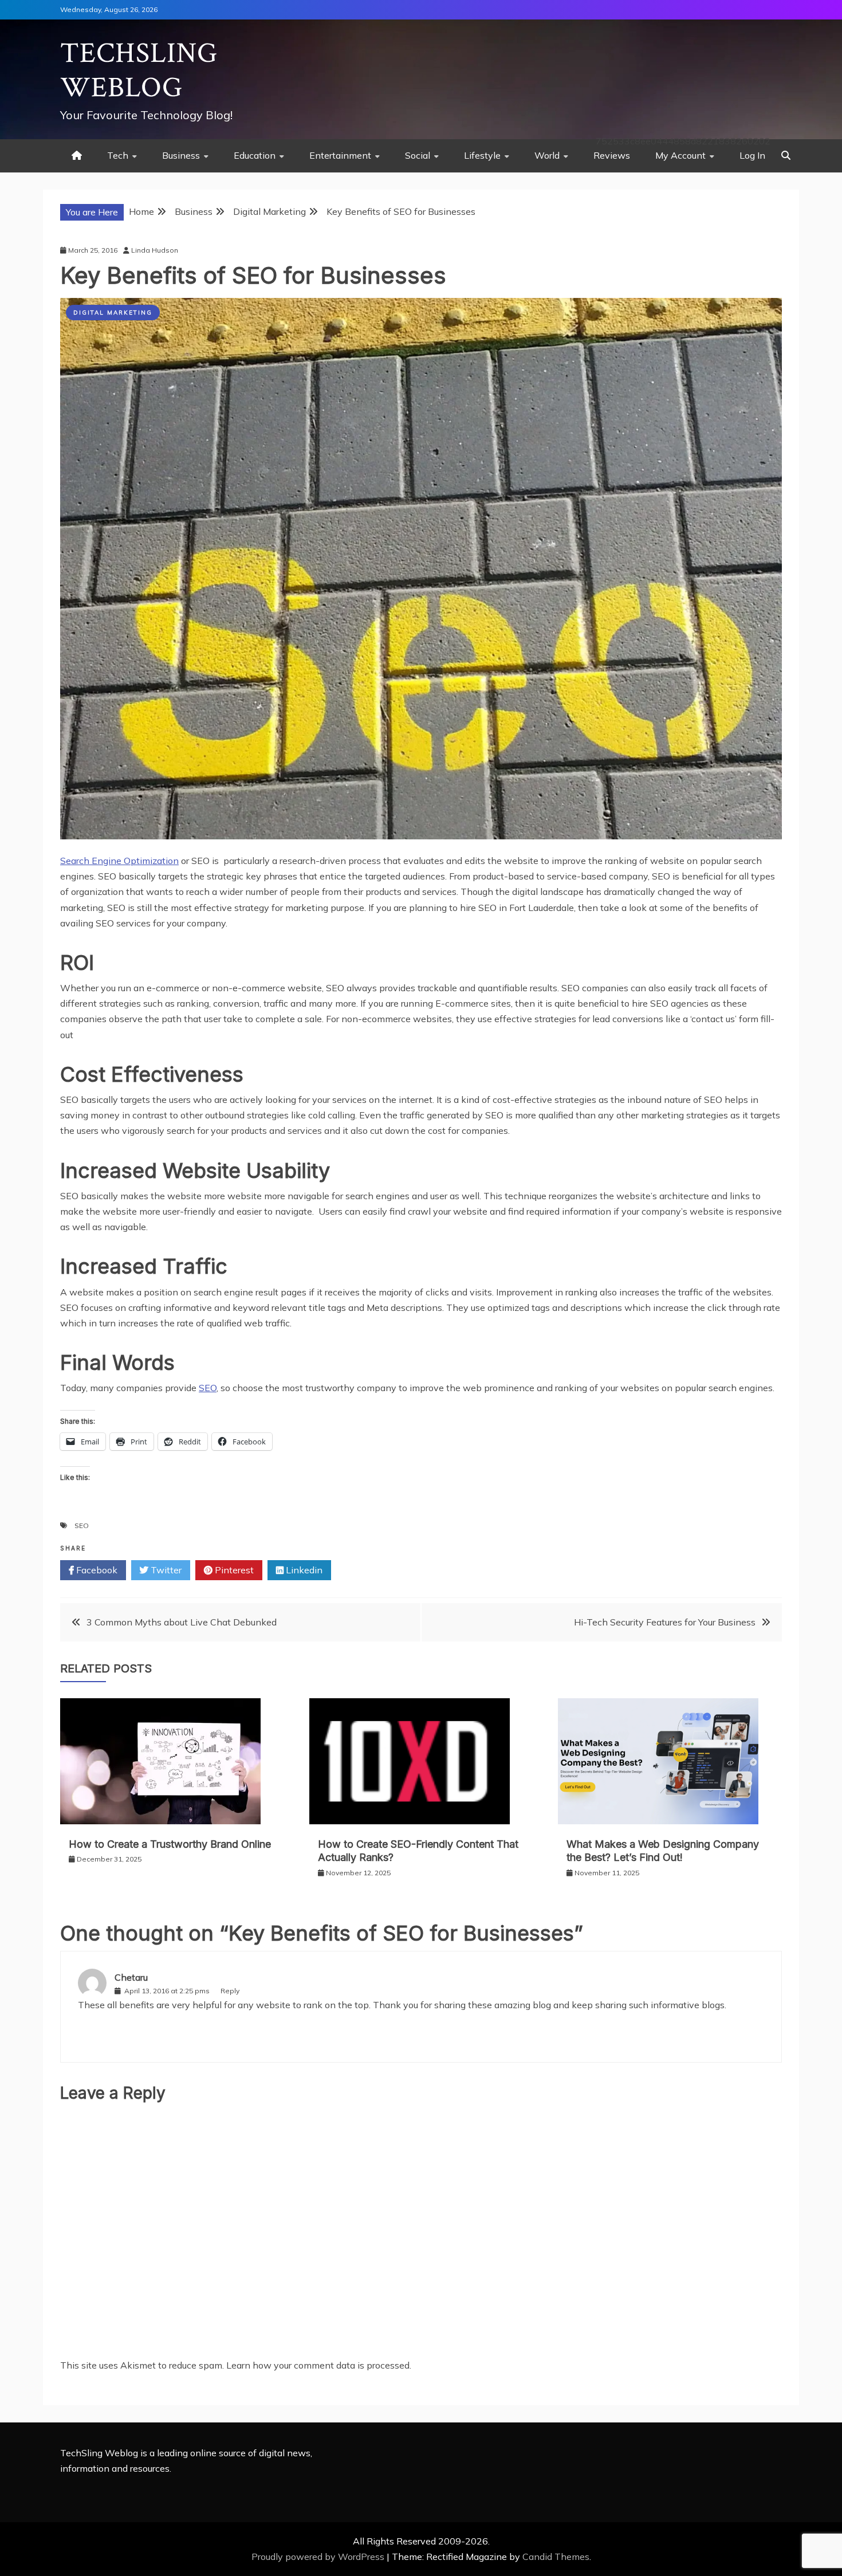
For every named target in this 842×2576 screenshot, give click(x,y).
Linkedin (303, 1570)
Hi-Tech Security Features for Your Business (665, 1622)
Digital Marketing (113, 313)
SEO (208, 1388)
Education (255, 155)
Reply (230, 1991)
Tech (118, 155)
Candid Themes (556, 2557)
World (547, 155)
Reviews (612, 155)
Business (181, 155)
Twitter (165, 1570)
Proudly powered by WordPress (319, 2557)
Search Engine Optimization (119, 861)
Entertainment (340, 155)
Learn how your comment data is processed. (319, 2365)
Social (418, 155)
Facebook (96, 1570)
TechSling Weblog (139, 71)
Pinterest (233, 1570)
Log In (752, 155)
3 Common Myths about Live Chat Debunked (182, 1622)
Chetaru (131, 1977)
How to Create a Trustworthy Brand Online (170, 1844)
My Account (680, 155)
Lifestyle (482, 155)
